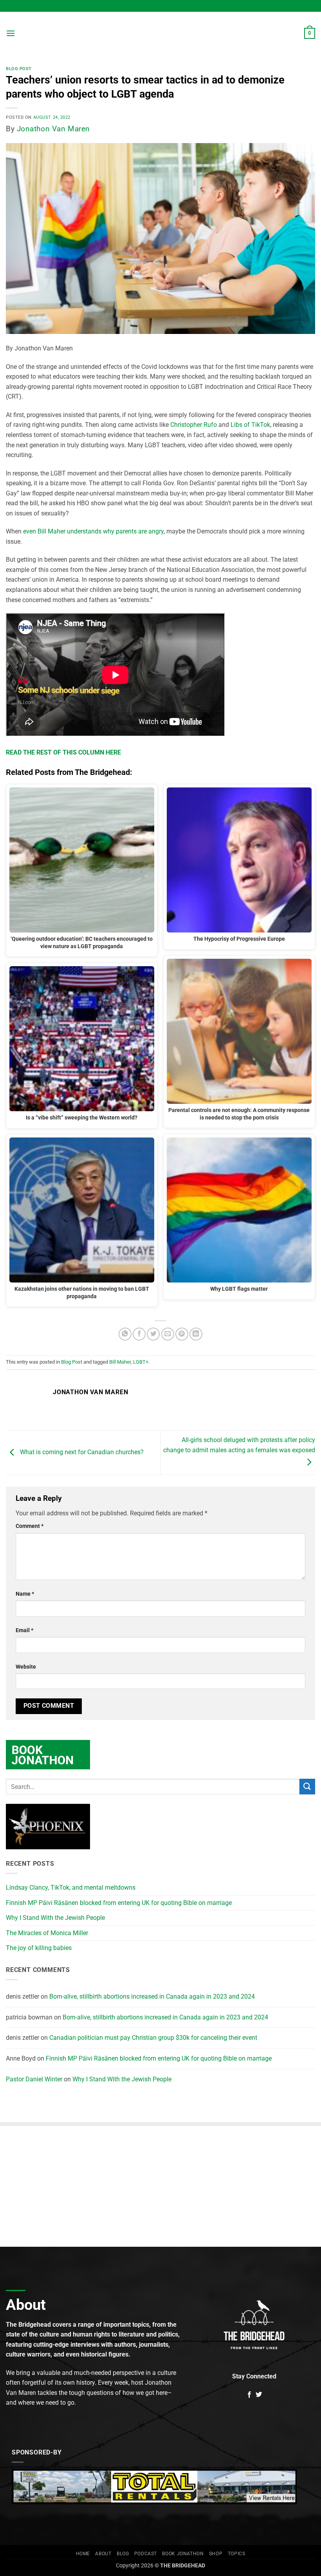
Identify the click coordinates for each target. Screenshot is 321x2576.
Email (24, 1630)
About (103, 2554)
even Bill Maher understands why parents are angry (93, 531)
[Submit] (307, 1786)
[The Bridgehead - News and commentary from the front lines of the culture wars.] (160, 33)
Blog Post (19, 69)
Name (25, 1594)
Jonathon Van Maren (53, 129)
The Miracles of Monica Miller (47, 1933)
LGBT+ (141, 1362)
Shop (216, 2554)
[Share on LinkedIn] (196, 1334)
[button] (11, 33)
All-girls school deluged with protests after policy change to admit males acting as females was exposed (239, 1445)
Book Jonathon (183, 2554)
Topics (237, 2554)
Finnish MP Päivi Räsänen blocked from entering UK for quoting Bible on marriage (119, 1903)
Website (26, 1667)
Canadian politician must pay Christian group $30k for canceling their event (153, 2038)
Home (83, 2554)
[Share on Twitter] (153, 1334)
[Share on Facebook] (139, 1334)
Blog (123, 2554)
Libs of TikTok (250, 425)
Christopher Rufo (194, 425)
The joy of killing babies (39, 1948)
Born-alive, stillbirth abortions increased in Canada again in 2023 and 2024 (152, 1996)
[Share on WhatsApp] (125, 1334)
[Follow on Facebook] (249, 2395)
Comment (30, 1526)
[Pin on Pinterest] (182, 1334)
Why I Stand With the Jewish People (55, 1918)
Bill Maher (120, 1362)
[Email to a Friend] (168, 1334)
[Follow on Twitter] (259, 2395)
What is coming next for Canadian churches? (81, 1452)
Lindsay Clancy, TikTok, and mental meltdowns (71, 1888)
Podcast (146, 2554)
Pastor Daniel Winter (34, 2079)
